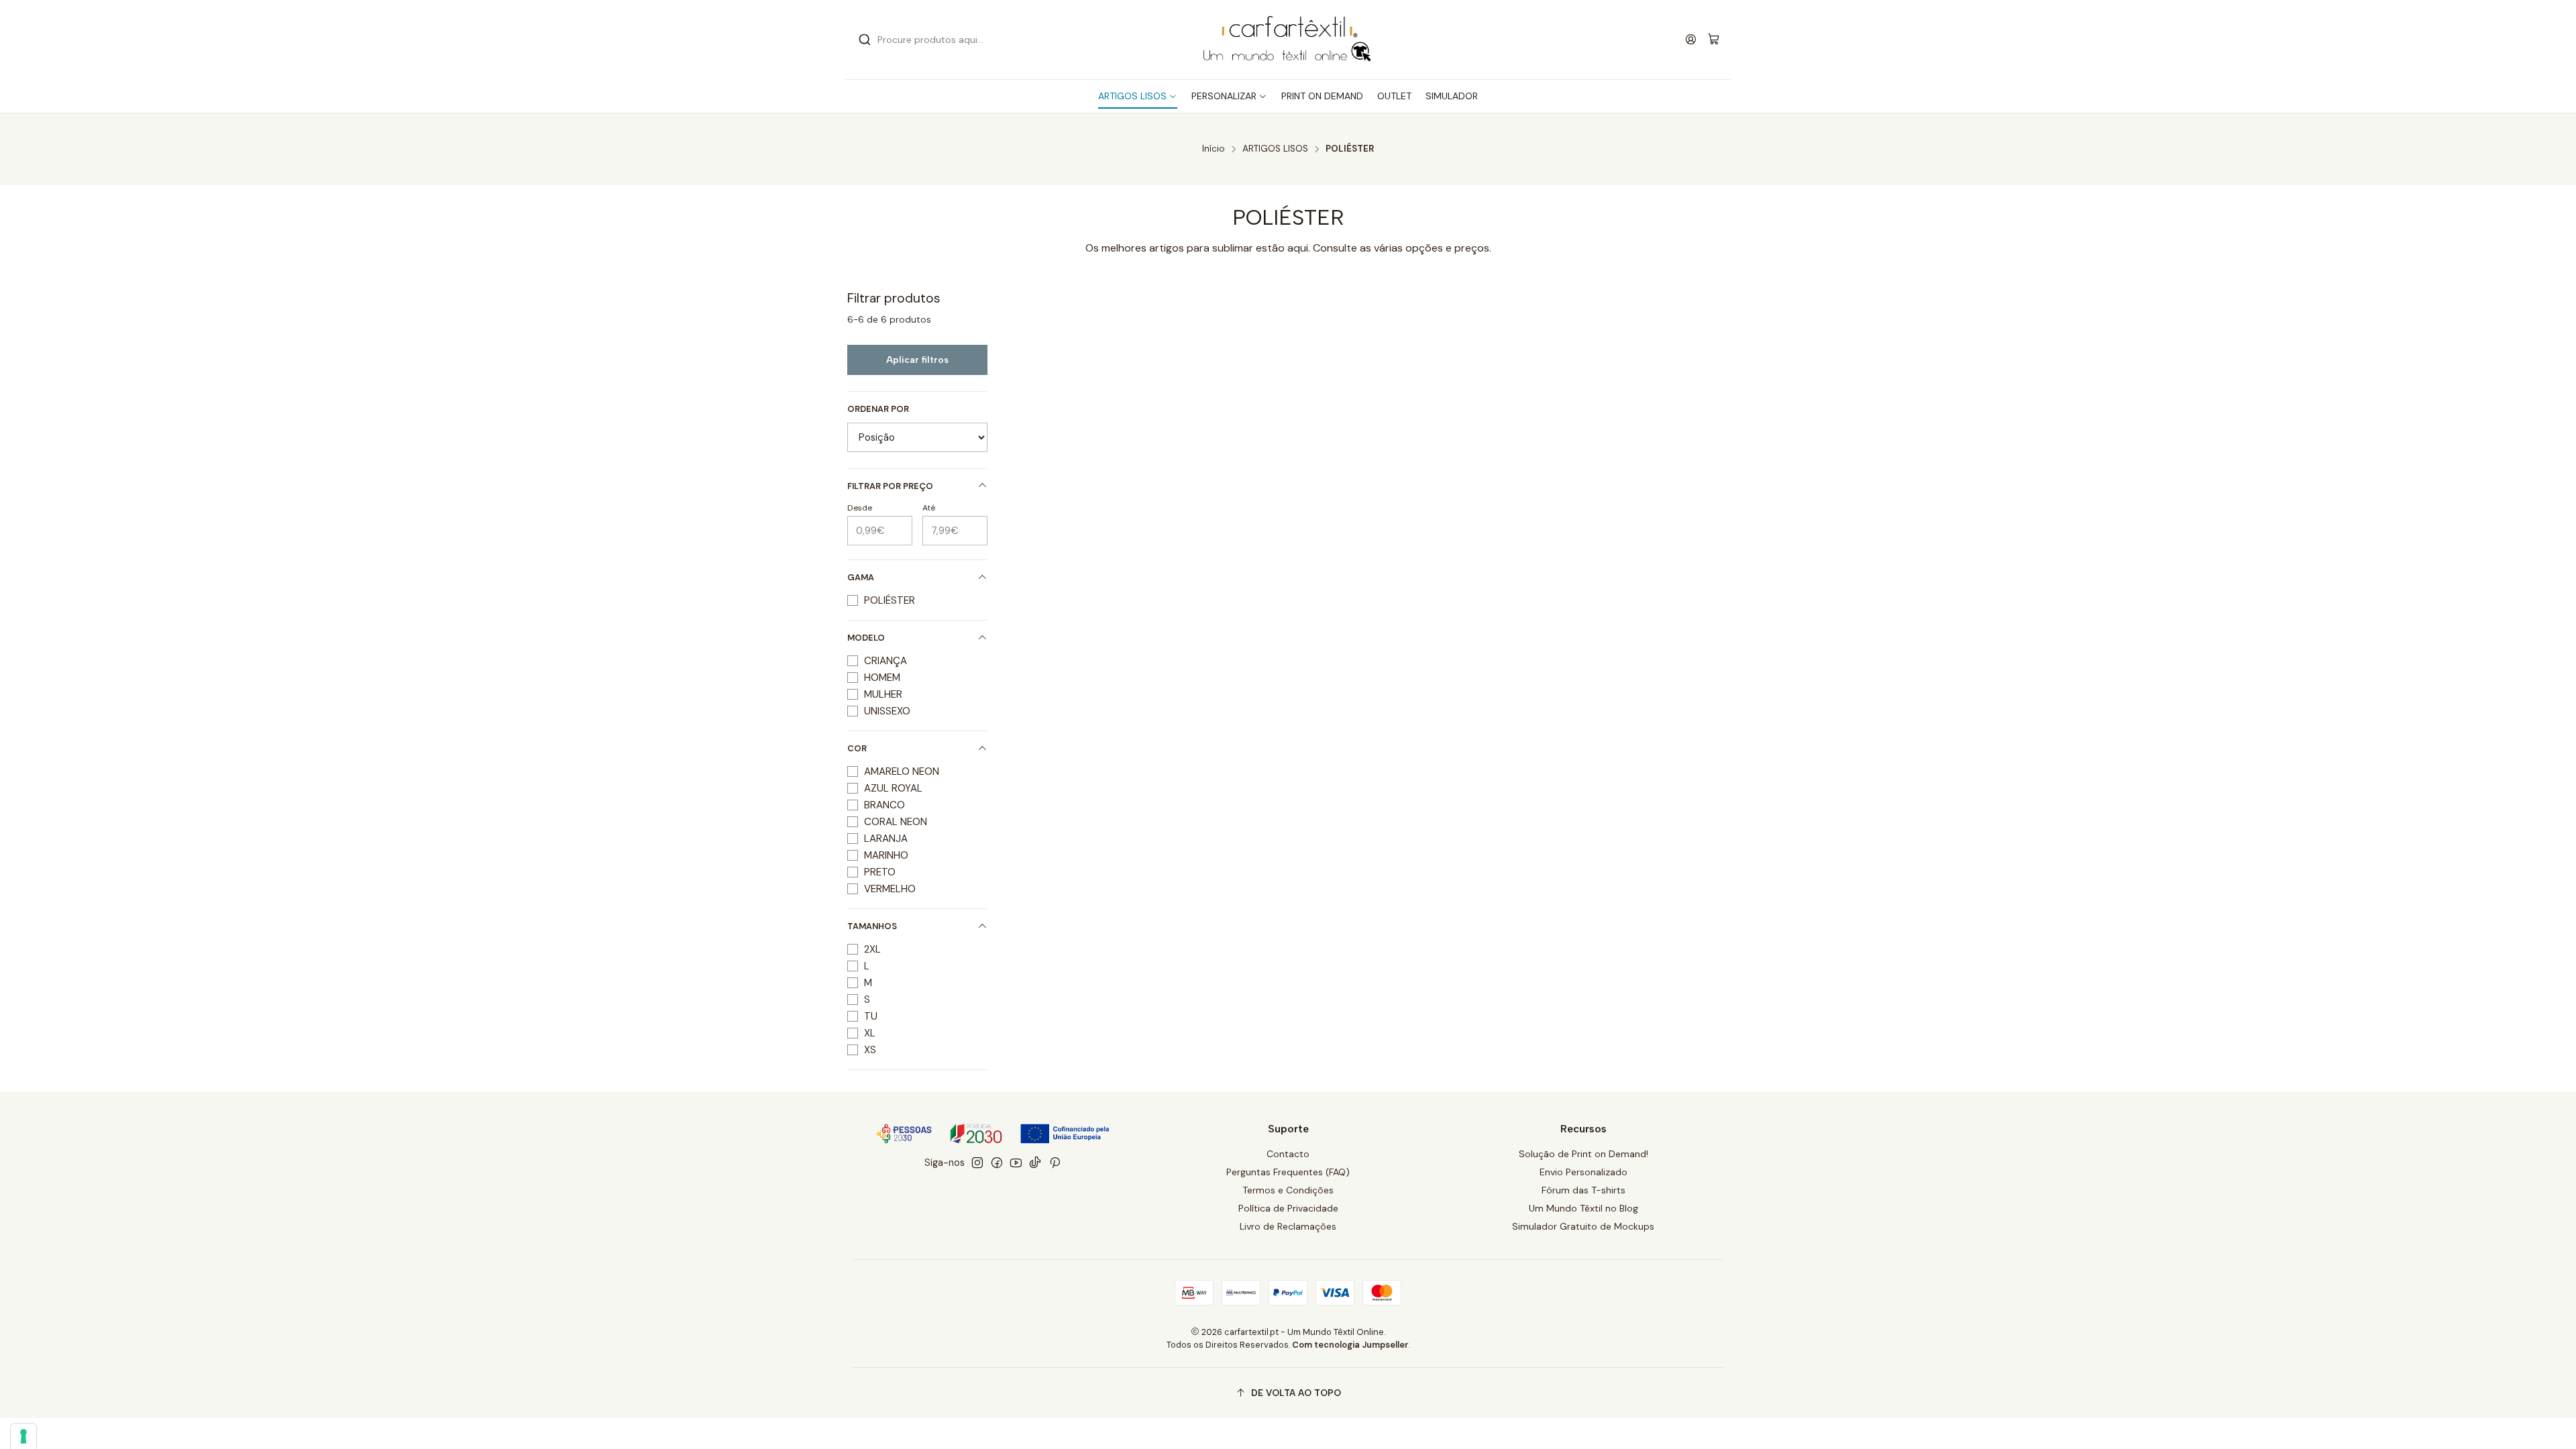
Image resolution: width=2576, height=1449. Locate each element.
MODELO (866, 638)
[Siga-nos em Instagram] (977, 1163)
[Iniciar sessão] (1691, 39)
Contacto (1288, 1154)
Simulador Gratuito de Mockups (1583, 1226)
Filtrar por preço (890, 486)
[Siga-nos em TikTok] (1035, 1163)
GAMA (861, 577)
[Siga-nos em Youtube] (1016, 1163)
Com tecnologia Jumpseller (1350, 1345)
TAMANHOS (872, 926)
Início (1214, 149)
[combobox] (993, 40)
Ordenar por (878, 409)
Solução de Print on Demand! (1584, 1154)
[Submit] (865, 40)
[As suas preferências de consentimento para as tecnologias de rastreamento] (23, 1436)
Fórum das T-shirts (1584, 1190)
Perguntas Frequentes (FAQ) (1288, 1172)
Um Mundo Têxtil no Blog (1584, 1208)
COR (857, 748)
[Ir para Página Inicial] (1288, 40)
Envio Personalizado (1584, 1172)
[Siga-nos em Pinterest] (1055, 1163)
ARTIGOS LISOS (1275, 149)
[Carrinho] (1714, 40)
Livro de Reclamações (1288, 1226)
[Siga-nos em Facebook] (997, 1163)
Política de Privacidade (1288, 1208)
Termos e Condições (1288, 1190)
